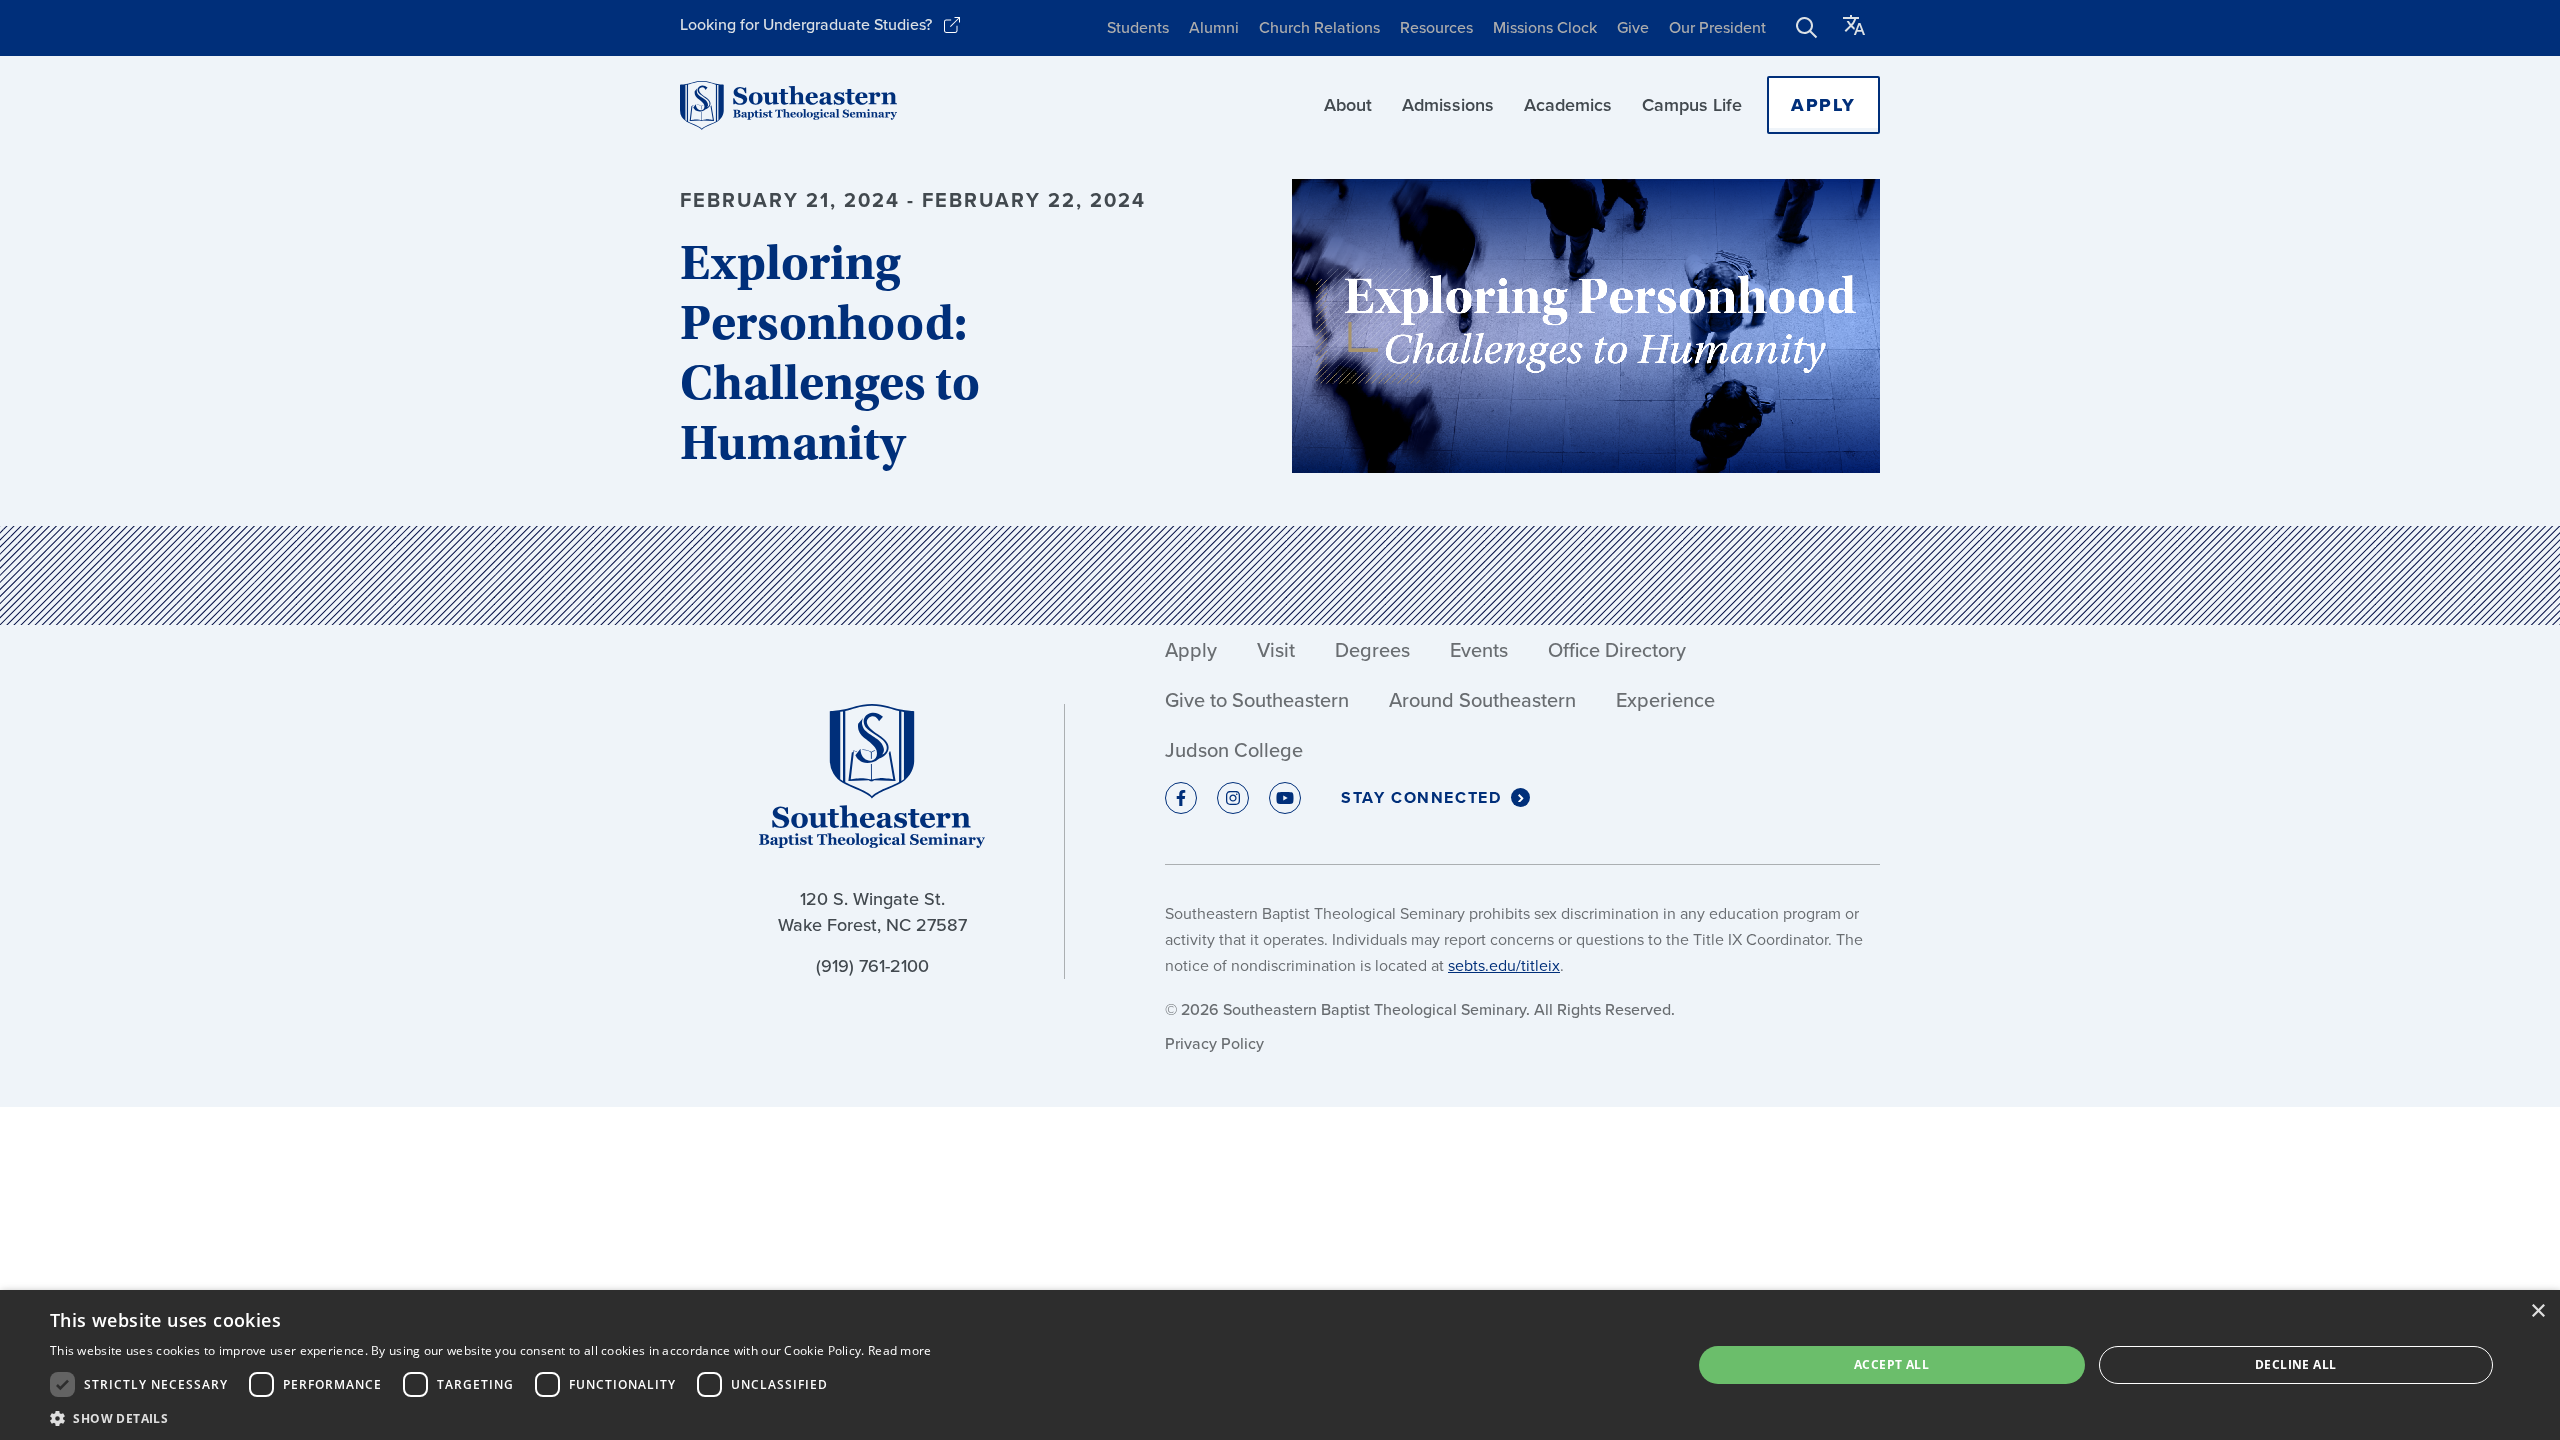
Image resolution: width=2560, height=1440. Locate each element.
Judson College (1234, 750)
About (1348, 105)
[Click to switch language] (1854, 28)
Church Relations (1319, 27)
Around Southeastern (1482, 700)
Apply (1823, 105)
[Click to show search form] (1807, 28)
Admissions (1448, 105)
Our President (1717, 27)
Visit (1276, 650)
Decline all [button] (2295, 1364)
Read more (900, 1350)
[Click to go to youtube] (1285, 798)
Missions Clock (1545, 27)
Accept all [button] (1891, 1364)
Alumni (1214, 27)
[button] (491, 1416)
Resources (1436, 27)
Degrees (1372, 650)
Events (1479, 650)
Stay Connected (1421, 797)
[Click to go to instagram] (1233, 798)
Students (1138, 27)
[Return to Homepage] (788, 105)
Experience (1665, 700)
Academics (1568, 105)
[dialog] (1280, 1365)
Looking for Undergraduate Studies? (806, 24)
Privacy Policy (1214, 1043)
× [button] (2537, 1311)
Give (1633, 27)
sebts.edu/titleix (1504, 965)
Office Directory (1617, 650)
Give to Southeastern (1257, 700)
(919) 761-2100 (872, 966)
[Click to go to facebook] (1181, 798)
